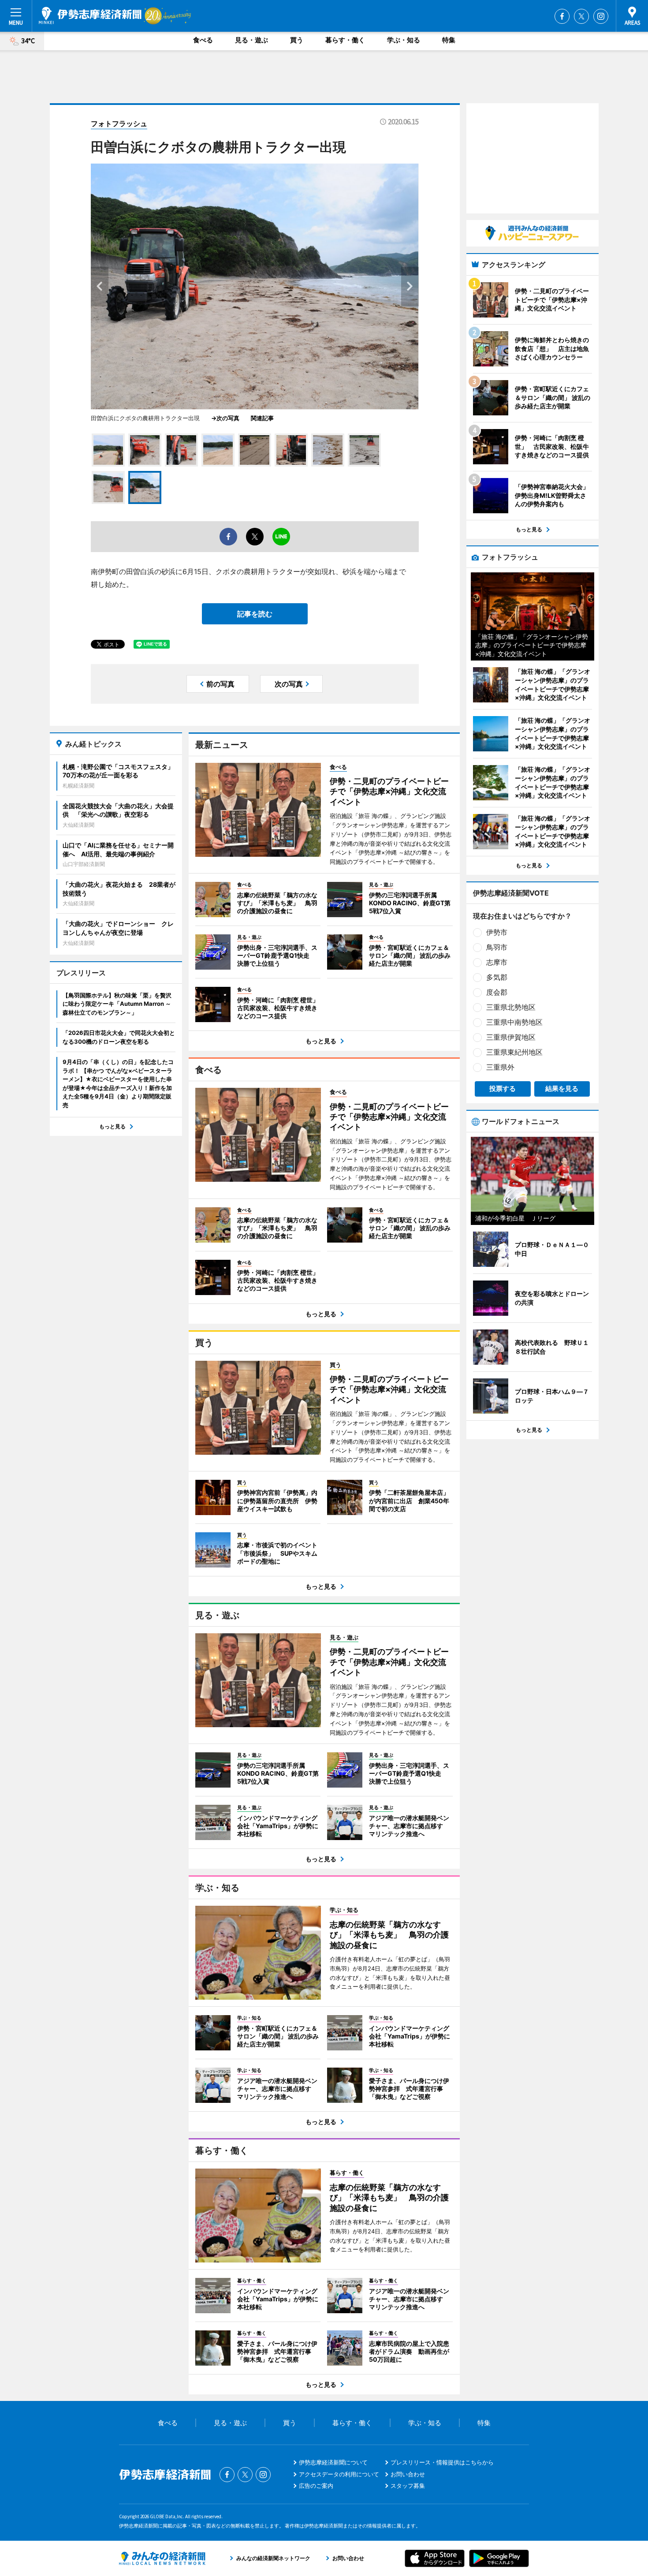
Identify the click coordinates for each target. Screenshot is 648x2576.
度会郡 (497, 992)
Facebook (562, 16)
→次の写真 (228, 418)
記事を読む (255, 614)
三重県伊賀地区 (511, 1037)
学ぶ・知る (404, 40)
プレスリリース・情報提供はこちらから (442, 2462)
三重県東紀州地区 (514, 1052)
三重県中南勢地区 (514, 1022)
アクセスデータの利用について (339, 2474)
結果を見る (562, 1088)
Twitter (581, 16)
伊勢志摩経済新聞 (90, 15)
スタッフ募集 (408, 2486)
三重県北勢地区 (511, 1007)
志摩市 (497, 962)
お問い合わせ (408, 2474)
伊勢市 (497, 932)
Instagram (601, 16)
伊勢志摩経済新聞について (333, 2462)
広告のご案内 (316, 2486)
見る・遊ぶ (251, 40)
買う (297, 40)
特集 (449, 40)
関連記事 (262, 418)
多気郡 (497, 977)
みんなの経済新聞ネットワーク (162, 2558)
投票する (503, 1088)
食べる (203, 40)
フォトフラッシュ (119, 123)
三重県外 (500, 1067)
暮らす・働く (345, 40)
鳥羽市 (497, 947)
